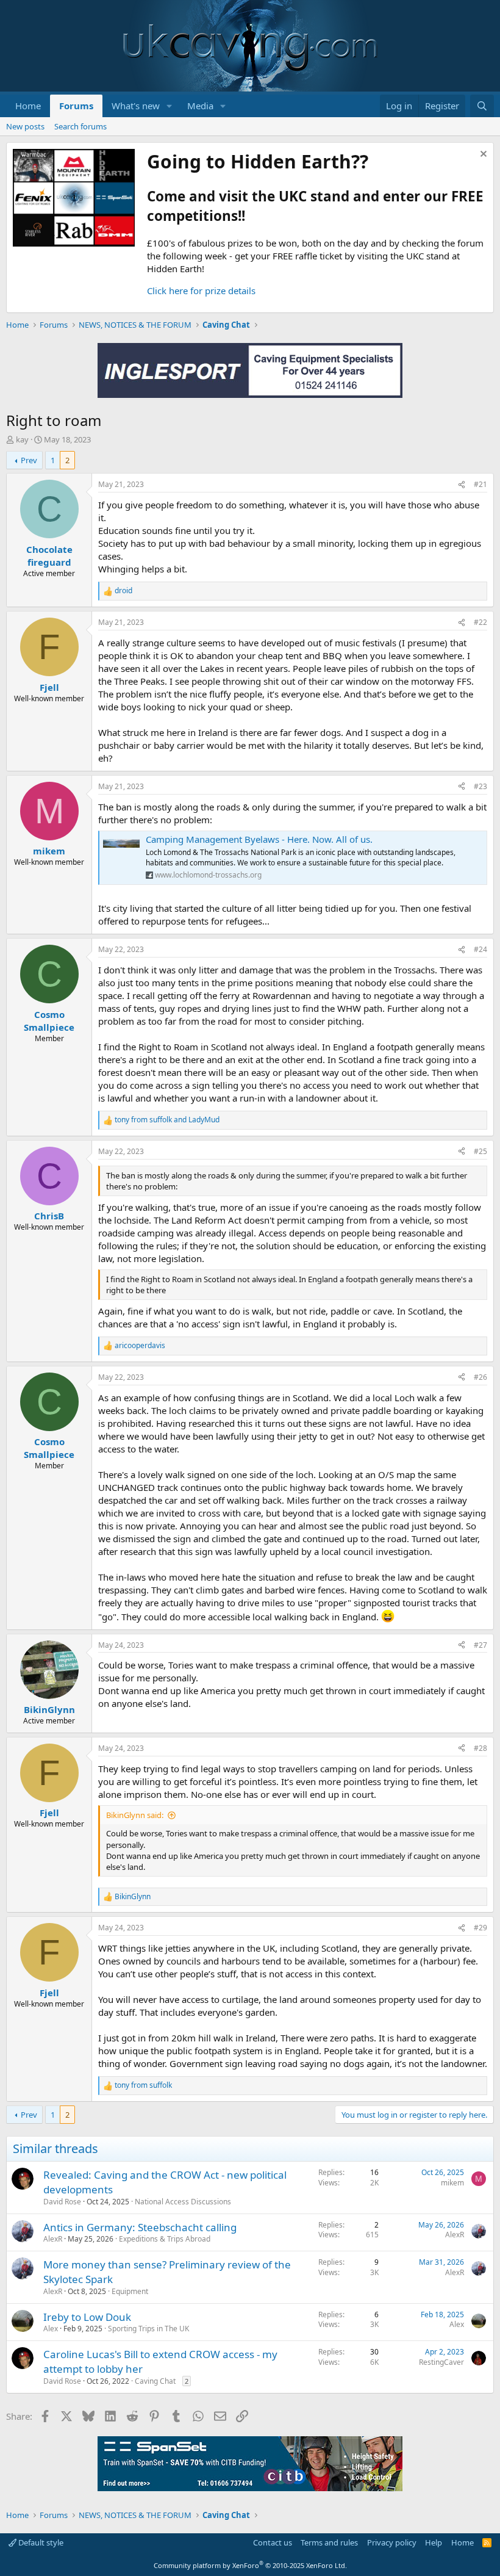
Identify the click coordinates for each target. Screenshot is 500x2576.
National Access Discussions (183, 2202)
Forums (76, 106)
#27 (480, 1645)
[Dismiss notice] (482, 155)
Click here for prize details (201, 290)
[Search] (482, 106)
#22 (480, 622)
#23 (480, 786)
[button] (170, 106)
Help (434, 2542)
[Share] (462, 485)
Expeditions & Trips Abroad (165, 2239)
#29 (480, 1928)
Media (200, 106)
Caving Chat (155, 2381)
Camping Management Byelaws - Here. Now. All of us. (259, 839)
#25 (480, 1151)
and (167, 1120)
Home (28, 106)
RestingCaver (441, 2362)
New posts (25, 126)
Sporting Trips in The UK (148, 2329)
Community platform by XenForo (250, 2565)
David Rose (62, 2202)
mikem (452, 2183)
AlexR (53, 2239)
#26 (480, 1377)
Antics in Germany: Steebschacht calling (140, 2227)
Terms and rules (329, 2542)
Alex (51, 2329)
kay (22, 439)
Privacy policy (392, 2542)
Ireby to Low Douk (87, 2317)
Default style (40, 2542)
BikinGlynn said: (135, 1815)
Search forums (80, 126)
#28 (480, 1748)
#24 (480, 949)
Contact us (273, 2542)
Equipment (130, 2291)
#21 (480, 484)
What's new (136, 106)
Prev (29, 460)
